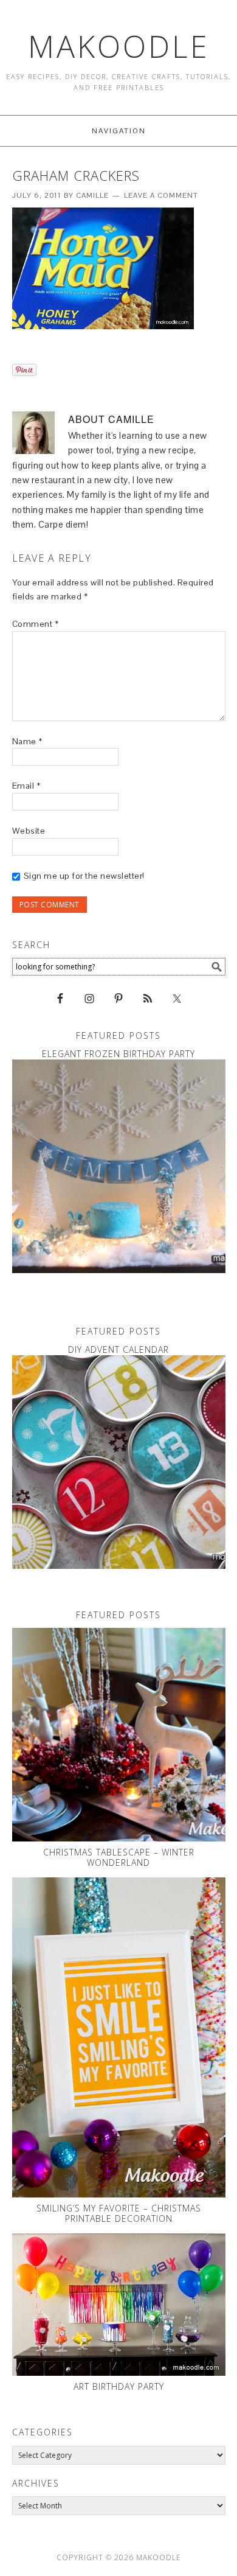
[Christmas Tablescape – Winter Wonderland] (119, 1735)
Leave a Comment (161, 195)
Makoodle (119, 46)
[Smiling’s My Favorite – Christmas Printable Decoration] (119, 2038)
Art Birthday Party (119, 2386)
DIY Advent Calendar (118, 1349)
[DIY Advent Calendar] (119, 1462)
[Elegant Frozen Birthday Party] (119, 1166)
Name (27, 741)
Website (29, 831)
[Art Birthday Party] (119, 2305)
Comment (36, 624)
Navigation (119, 131)
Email (26, 786)
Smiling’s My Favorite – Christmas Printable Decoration (119, 2213)
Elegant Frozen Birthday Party (118, 1054)
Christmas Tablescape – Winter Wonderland (119, 1857)
